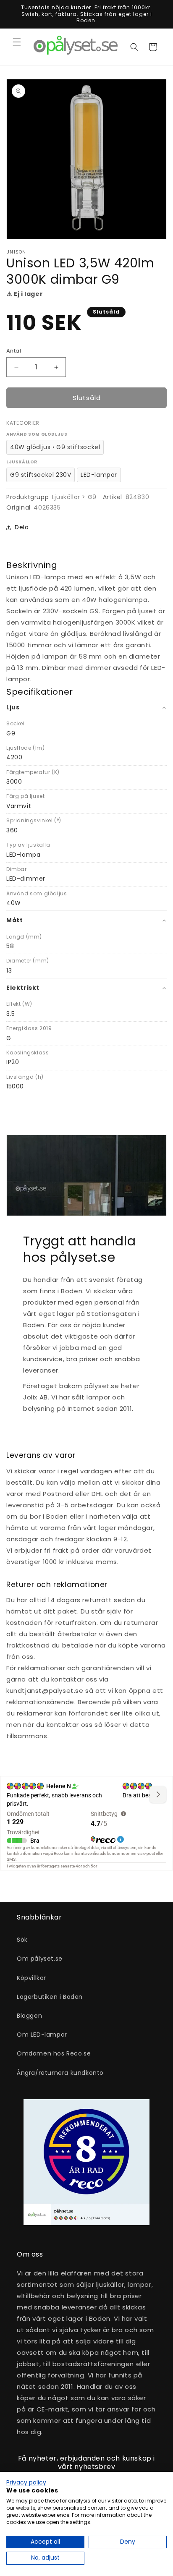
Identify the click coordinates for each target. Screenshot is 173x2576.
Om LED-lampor (42, 2035)
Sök (22, 1940)
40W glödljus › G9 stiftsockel (55, 447)
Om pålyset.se (40, 1959)
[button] (17, 42)
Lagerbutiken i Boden (50, 1997)
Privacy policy (26, 2483)
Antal (14, 351)
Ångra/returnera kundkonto (60, 2073)
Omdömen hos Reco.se (54, 2053)
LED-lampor (99, 475)
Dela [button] (22, 527)
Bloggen (29, 2016)
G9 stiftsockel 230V (41, 475)
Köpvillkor (31, 1978)
